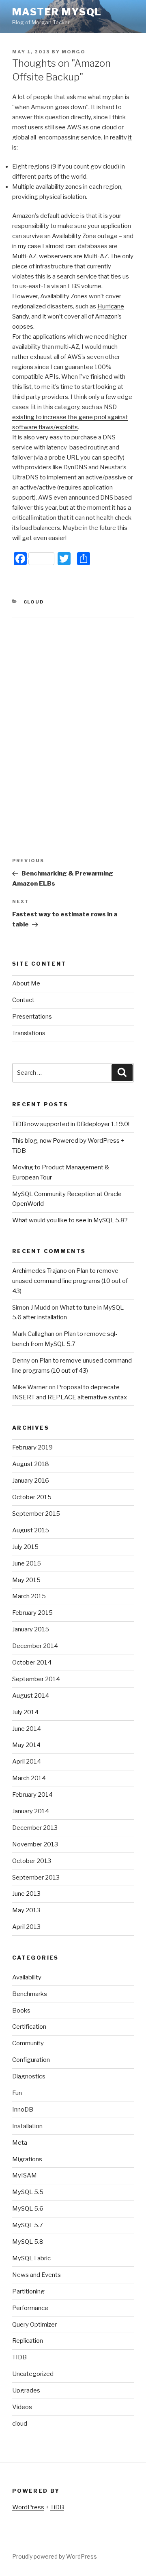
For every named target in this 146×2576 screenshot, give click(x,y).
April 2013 (26, 1927)
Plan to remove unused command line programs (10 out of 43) (70, 1281)
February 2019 (32, 1447)
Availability (27, 1977)
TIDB (19, 2357)
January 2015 (31, 1629)
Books (21, 2011)
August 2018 (31, 1464)
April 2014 (27, 1762)
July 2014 (25, 1712)
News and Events (36, 2275)
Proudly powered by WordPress (55, 2556)
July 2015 (25, 1547)
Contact (23, 1000)
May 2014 (26, 1745)
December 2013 (35, 1828)
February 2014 (32, 1795)
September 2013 (36, 1878)
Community (28, 2043)
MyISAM (25, 2175)
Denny (21, 1361)
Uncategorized (33, 2374)
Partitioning (28, 2291)
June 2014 (27, 1729)
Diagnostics (29, 2076)
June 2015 (27, 1563)
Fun (17, 2093)
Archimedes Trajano (40, 1271)
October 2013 (32, 1861)
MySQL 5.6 (28, 2209)
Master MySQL (57, 12)
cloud (34, 602)
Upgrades (26, 2390)
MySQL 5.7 (28, 2225)
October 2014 (32, 1662)
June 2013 (26, 1894)
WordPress (28, 2507)
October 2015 (32, 1497)
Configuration (31, 2060)
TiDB (57, 2507)
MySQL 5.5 (28, 2192)
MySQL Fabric (31, 2258)
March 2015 (29, 1596)
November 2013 (35, 1844)
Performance (30, 2308)
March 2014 (29, 1778)
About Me (26, 983)
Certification (29, 2027)
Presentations (32, 1017)
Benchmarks (30, 1994)
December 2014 (35, 1646)
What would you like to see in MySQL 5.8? (70, 1220)
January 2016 (31, 1481)
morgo (74, 52)
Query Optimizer (34, 2325)
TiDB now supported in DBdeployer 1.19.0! (71, 1124)
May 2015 (26, 1580)
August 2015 (31, 1530)
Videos (22, 2407)
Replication (28, 2341)
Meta (20, 2143)
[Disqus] (73, 719)
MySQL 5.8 (28, 2242)
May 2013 (26, 1910)
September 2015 (36, 1514)
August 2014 (31, 1696)
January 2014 (31, 1811)
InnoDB (23, 2110)
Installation (27, 2126)
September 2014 (36, 1679)
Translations (29, 1033)
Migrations (27, 2159)
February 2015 (32, 1613)
